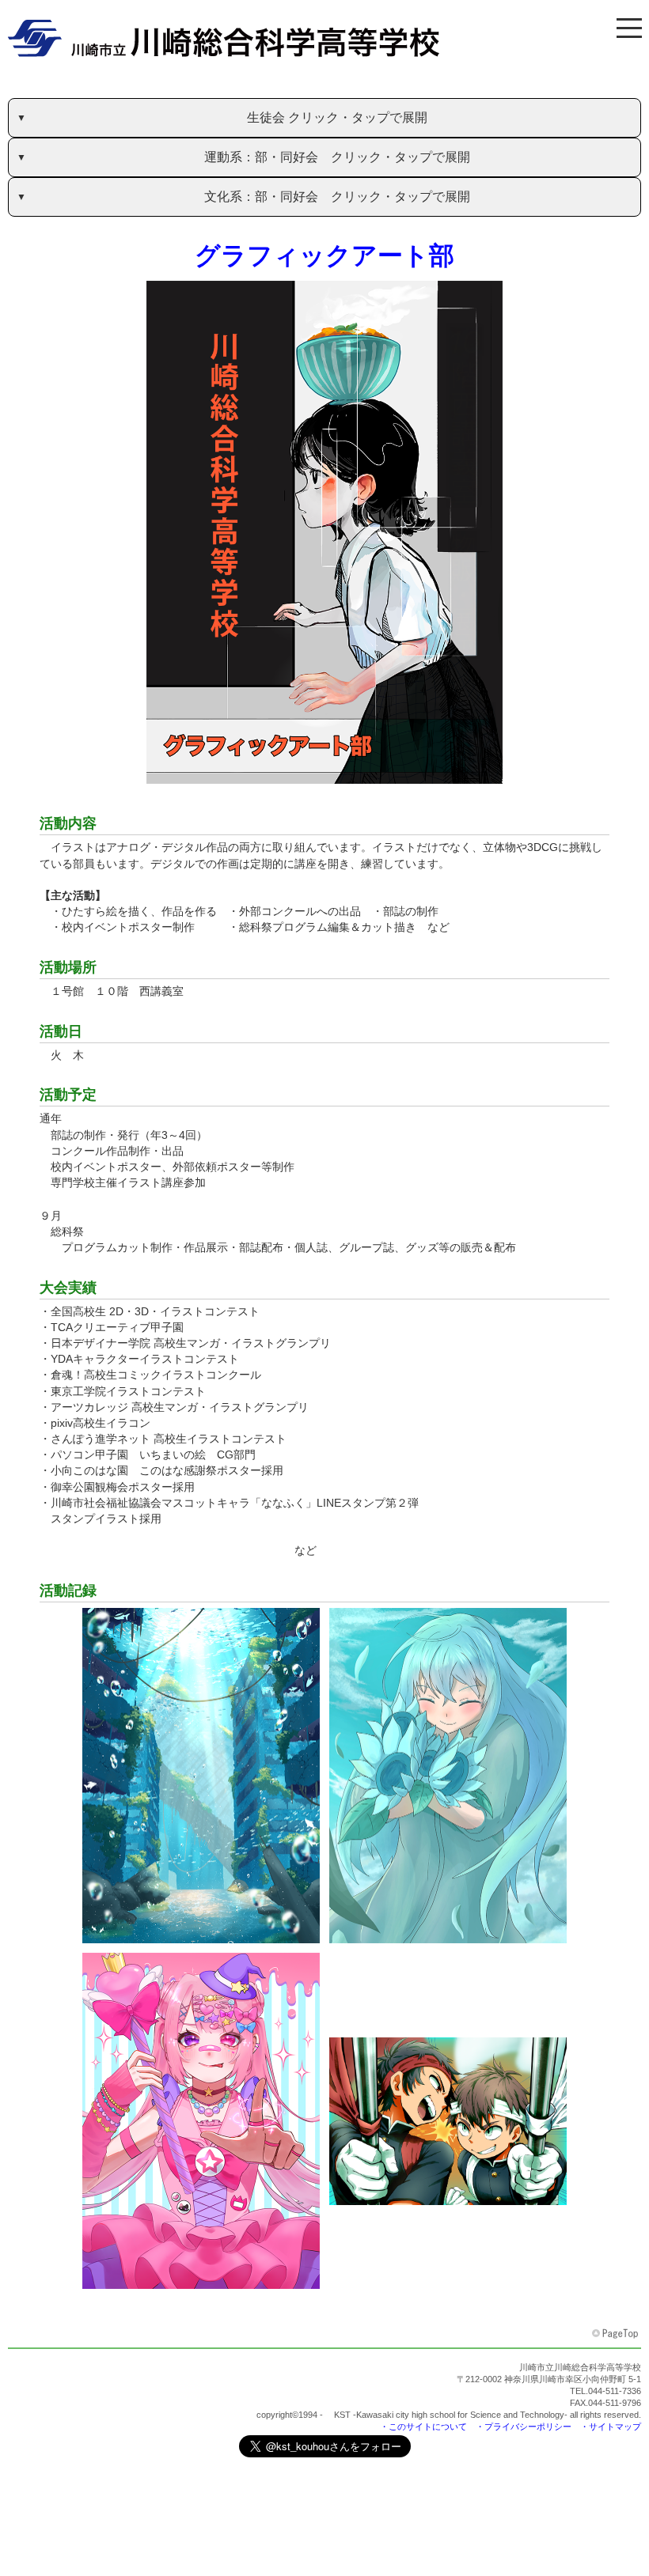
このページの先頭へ (617, 2334)
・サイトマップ (611, 2427)
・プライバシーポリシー (524, 2427)
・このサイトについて (423, 2427)
